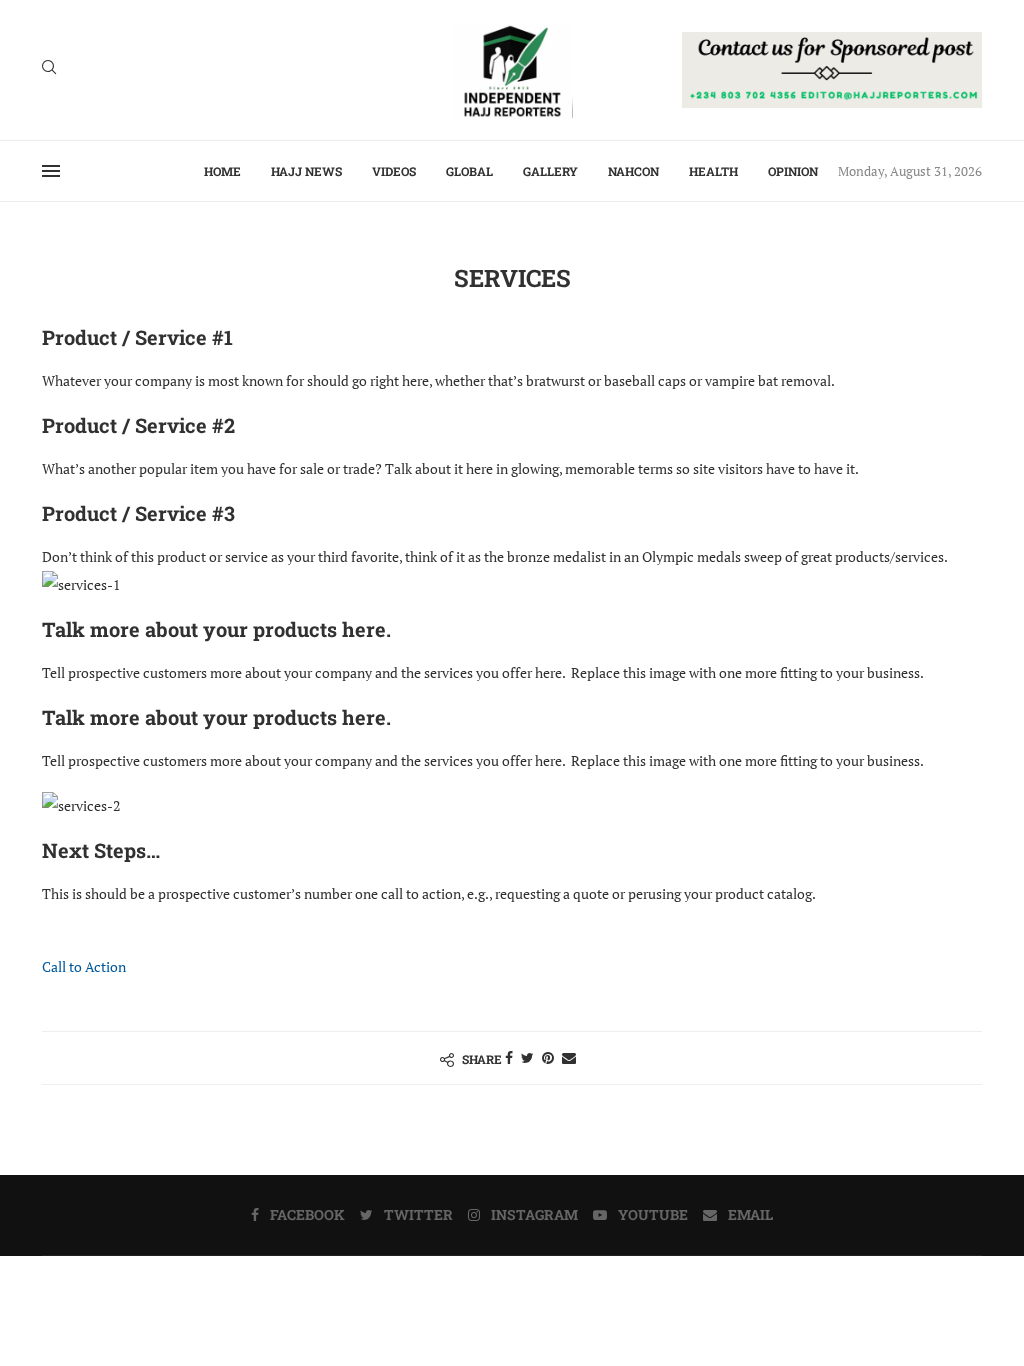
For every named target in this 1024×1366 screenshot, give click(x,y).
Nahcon (633, 171)
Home (222, 171)
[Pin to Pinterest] (548, 1057)
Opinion (793, 171)
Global (469, 171)
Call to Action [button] (84, 966)
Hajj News (306, 171)
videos (394, 171)
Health (713, 171)
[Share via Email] (569, 1057)
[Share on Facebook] (509, 1057)
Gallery (550, 171)
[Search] (49, 69)
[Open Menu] (51, 171)
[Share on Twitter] (527, 1057)
